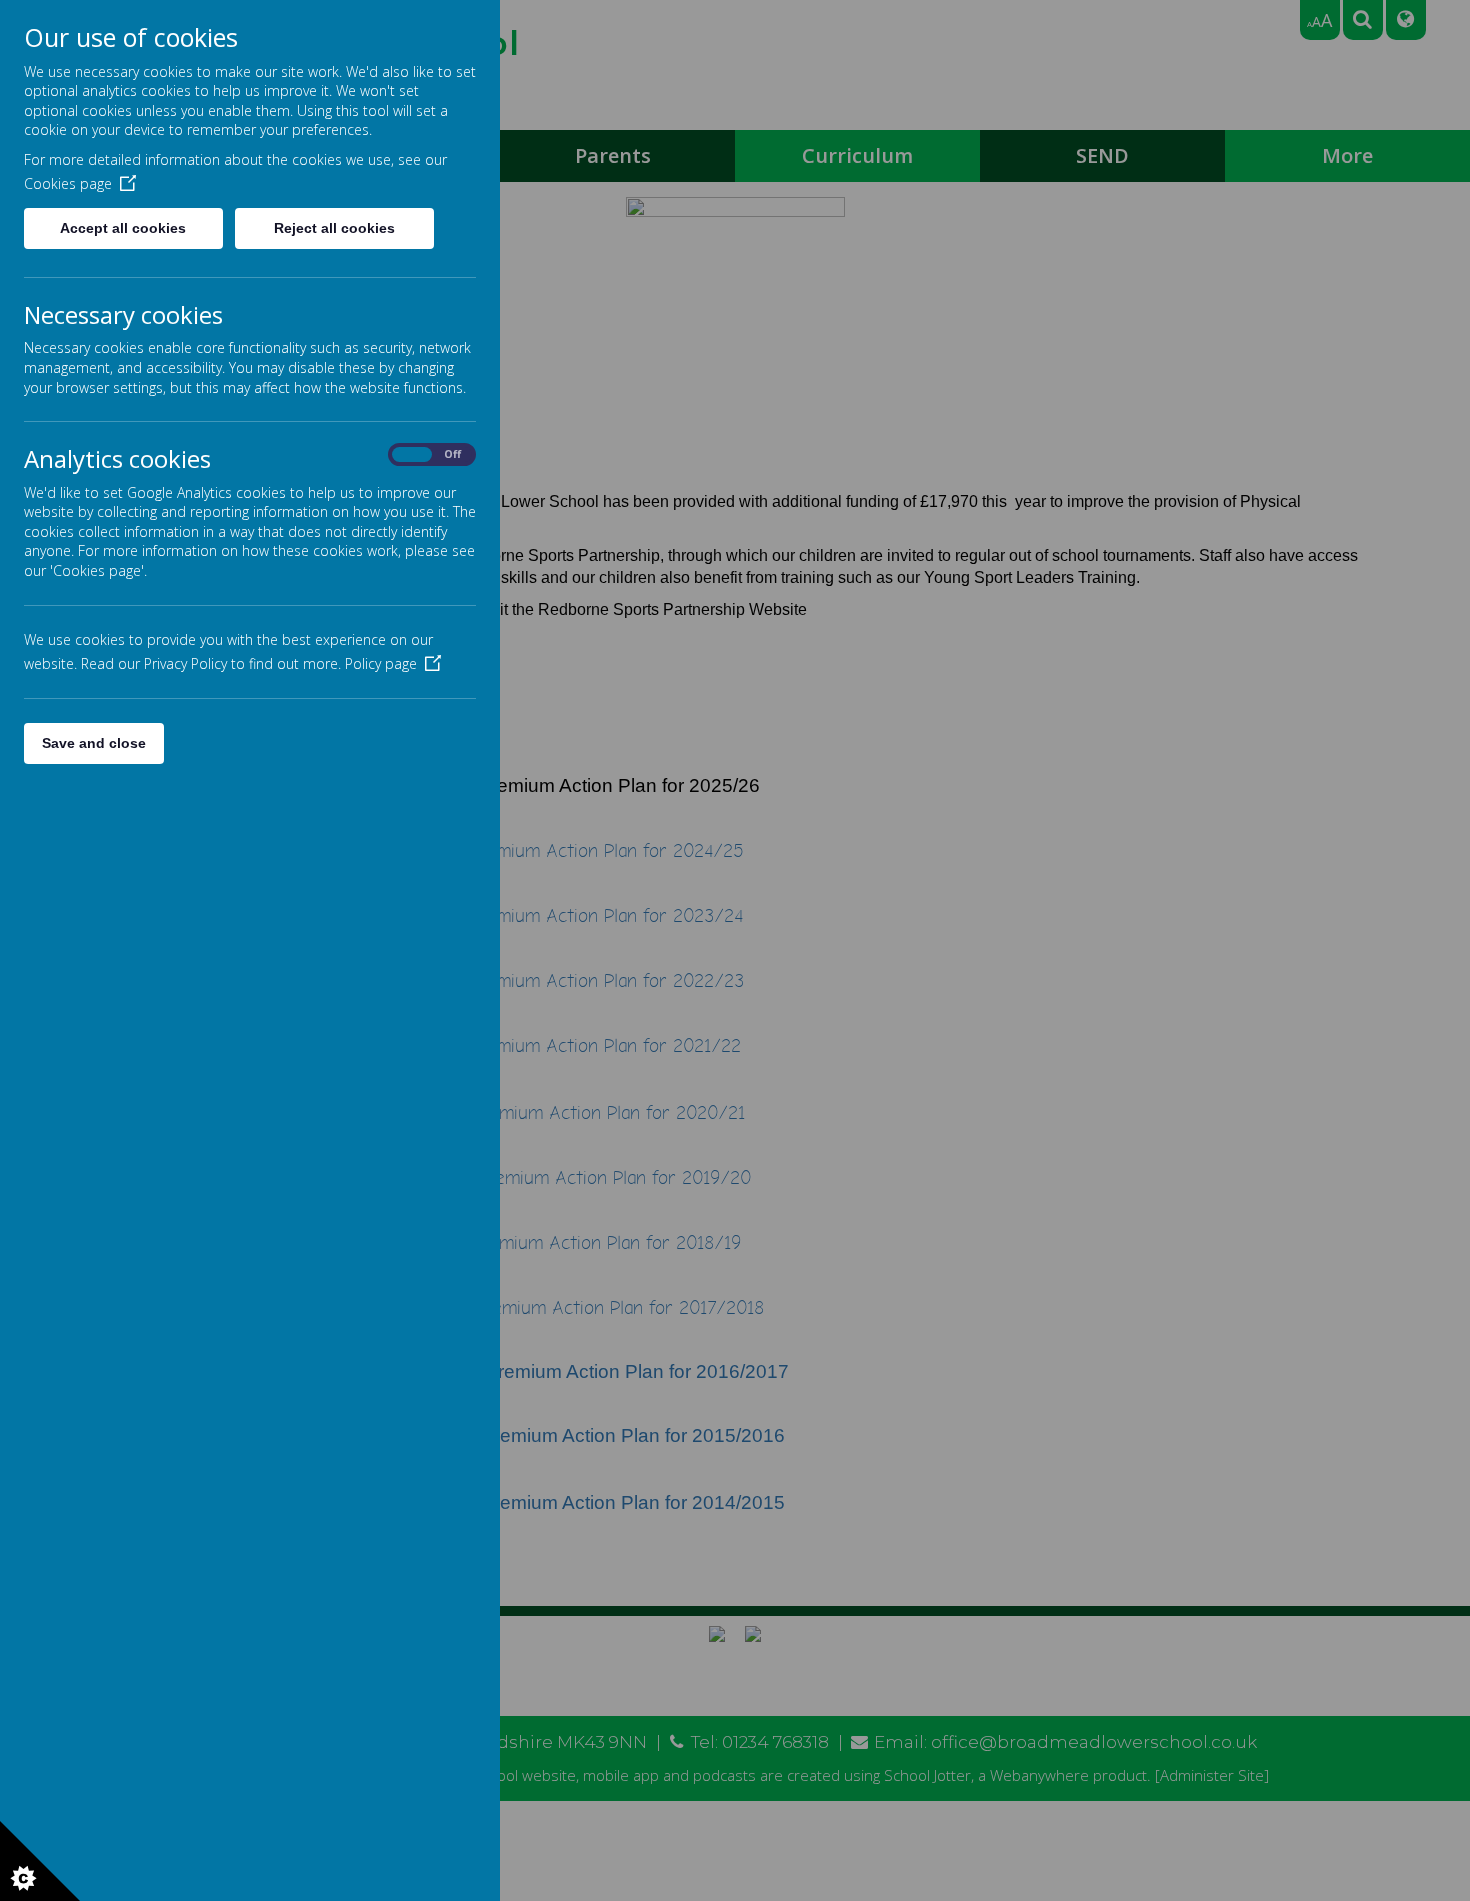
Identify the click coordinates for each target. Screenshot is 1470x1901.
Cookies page (68, 183)
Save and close (94, 743)
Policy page (381, 663)
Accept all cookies (123, 228)
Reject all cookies (334, 228)
